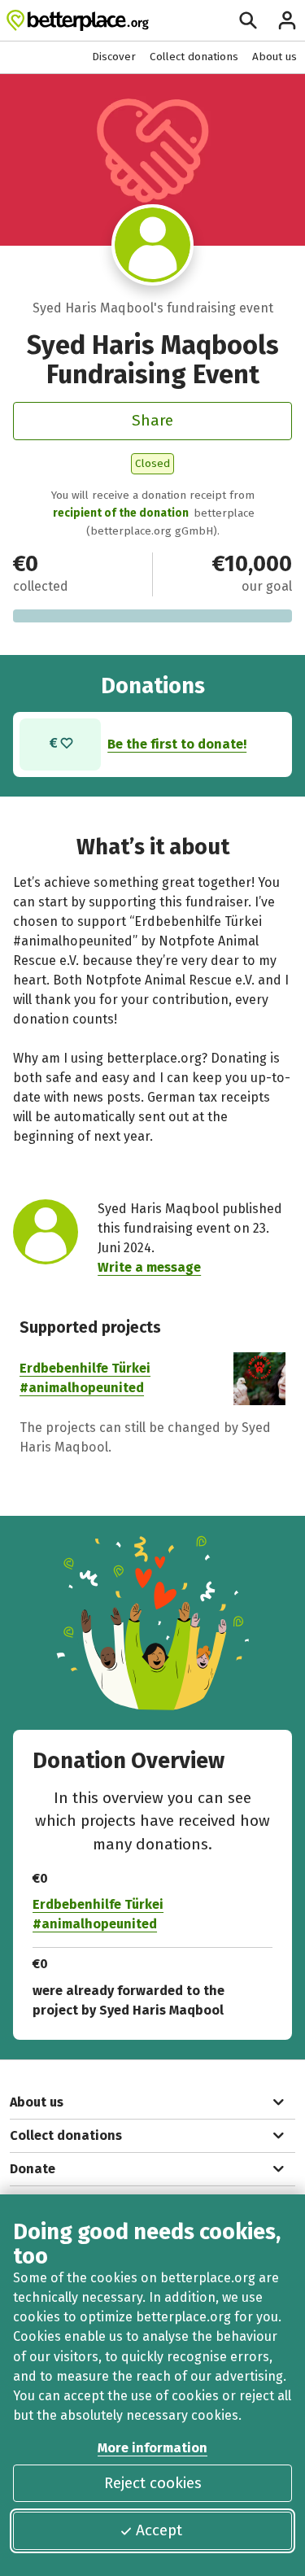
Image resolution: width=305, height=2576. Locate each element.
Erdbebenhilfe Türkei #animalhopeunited (98, 1914)
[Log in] (287, 20)
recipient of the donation (121, 513)
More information (152, 2448)
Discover (114, 57)
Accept (159, 2530)
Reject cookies (153, 2483)
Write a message (149, 1267)
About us (274, 57)
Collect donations (194, 57)
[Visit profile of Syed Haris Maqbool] (152, 245)
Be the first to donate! (177, 744)
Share (152, 420)
